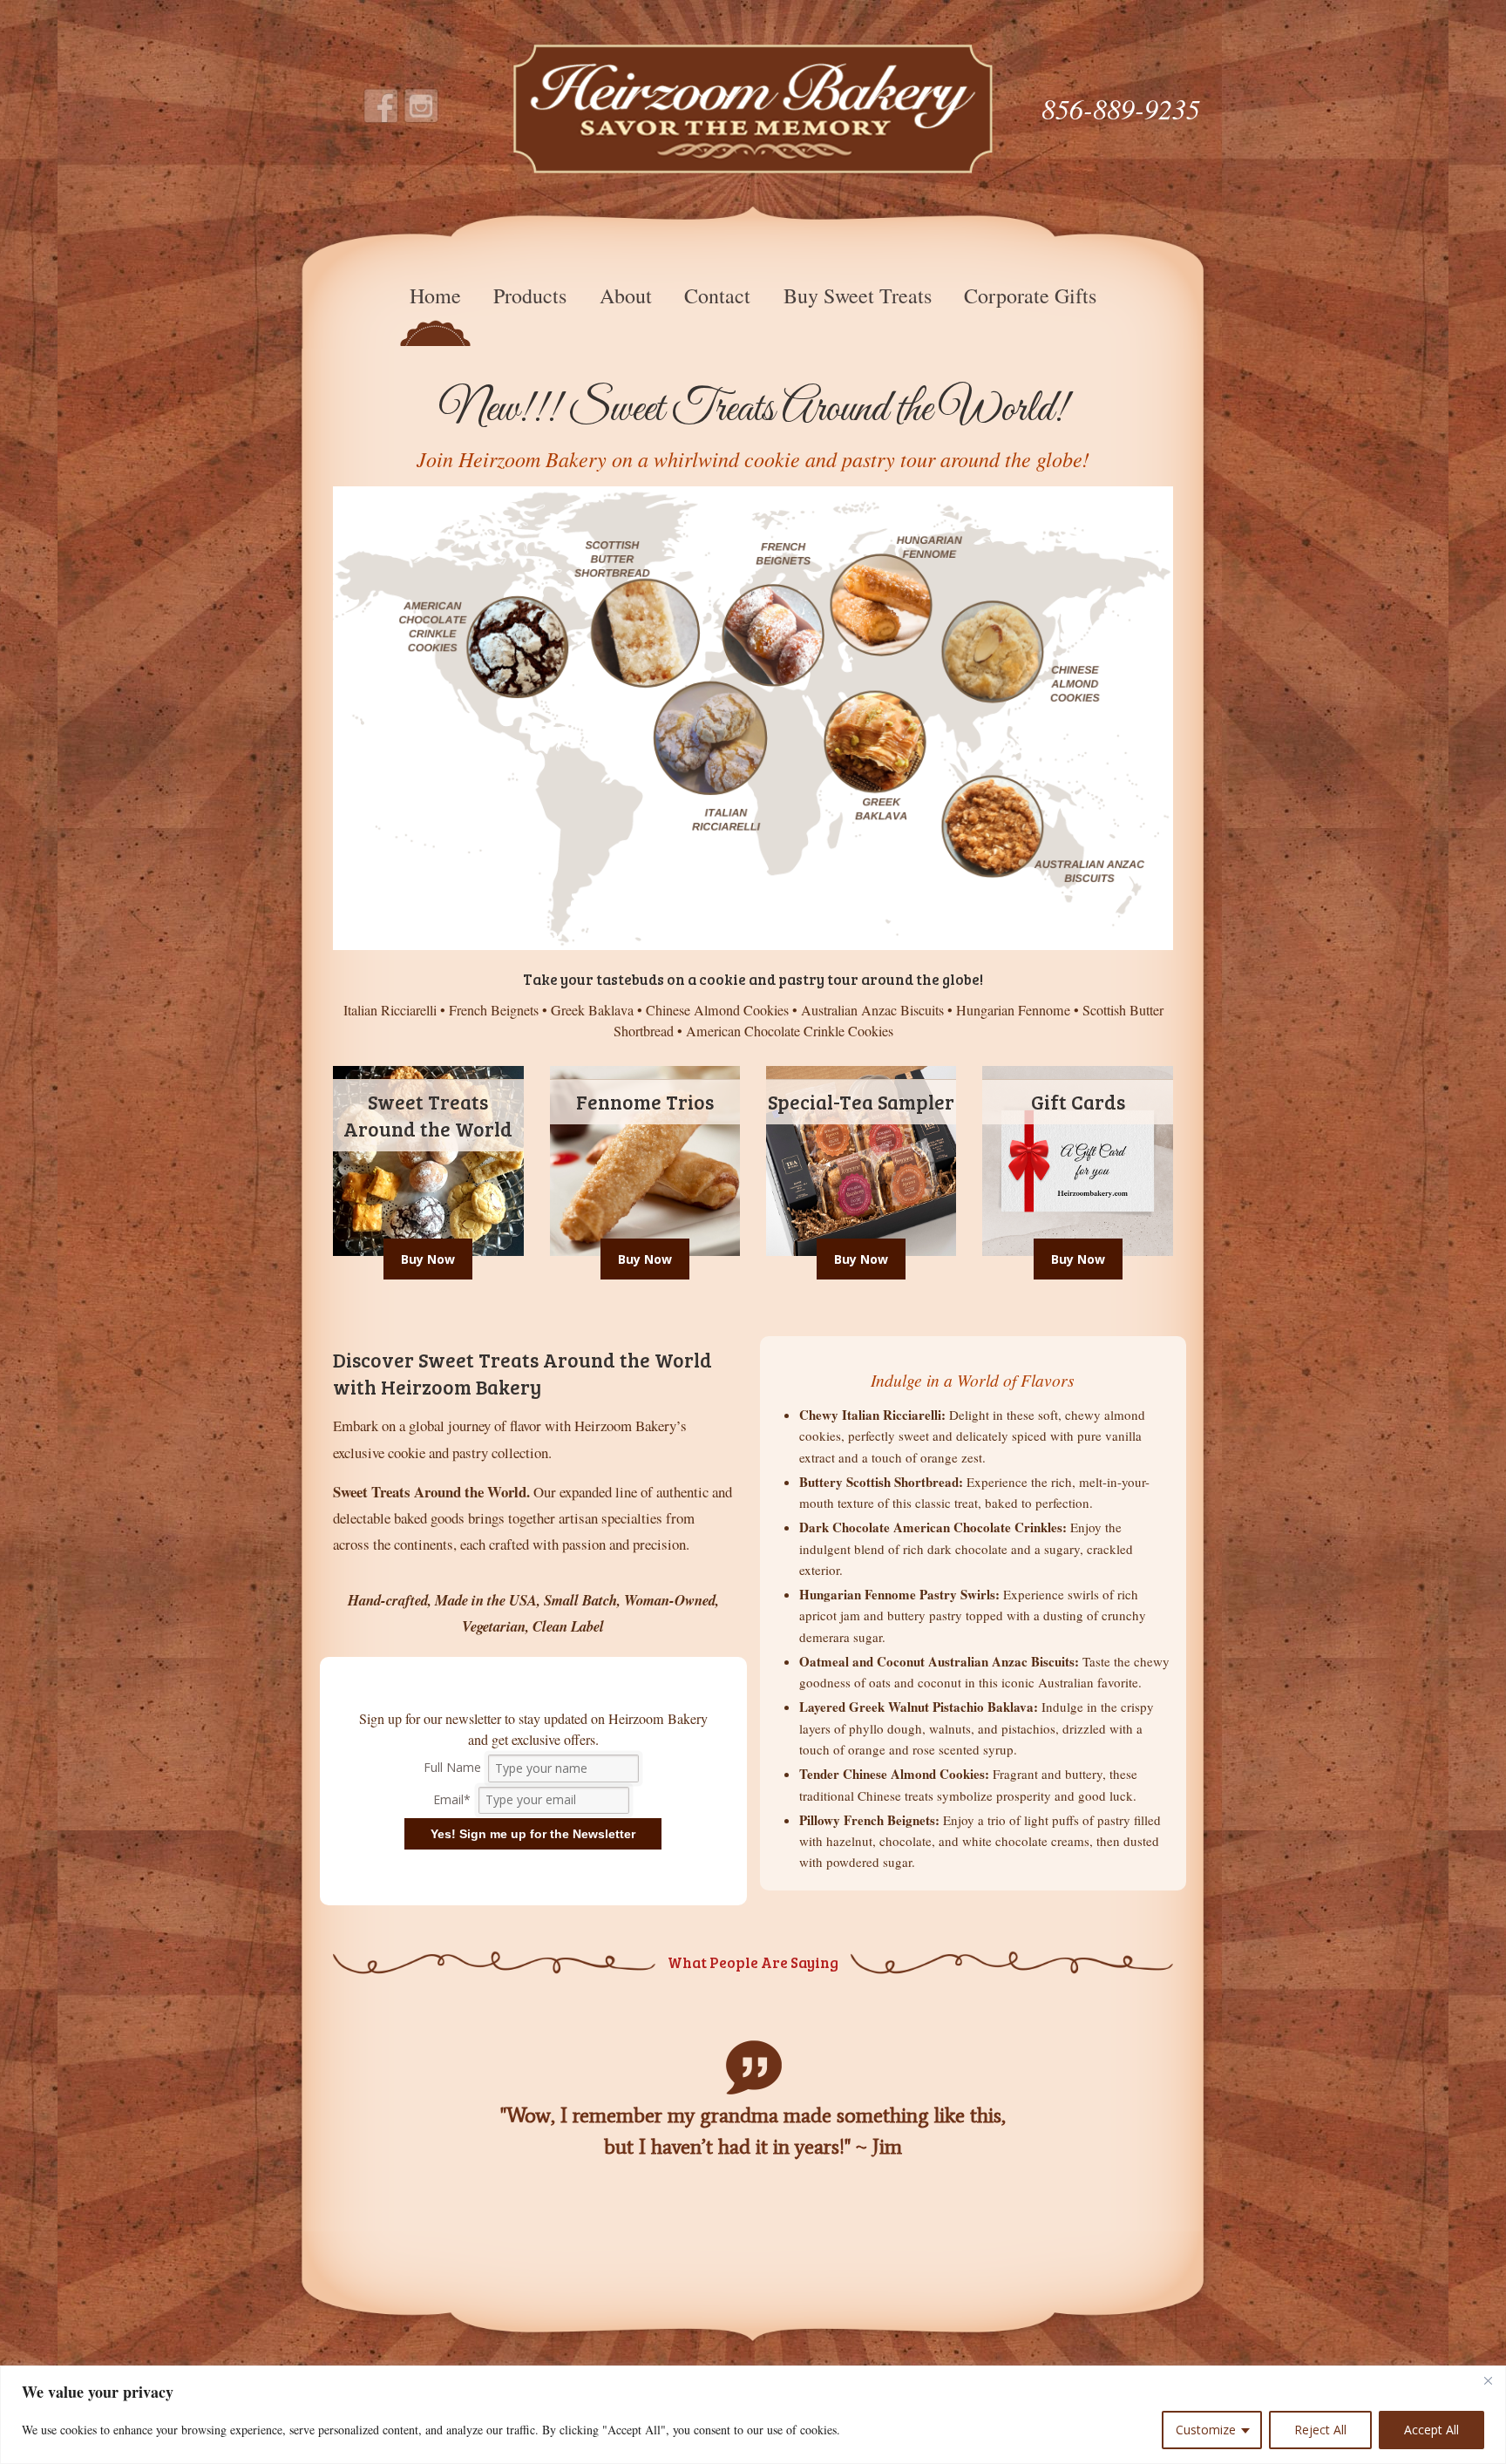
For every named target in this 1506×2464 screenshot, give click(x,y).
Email (452, 1799)
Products (530, 295)
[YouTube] (422, 106)
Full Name (454, 1768)
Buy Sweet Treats (858, 295)
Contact (717, 295)
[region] (753, 2415)
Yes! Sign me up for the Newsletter (533, 1834)
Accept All (1431, 2430)
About (626, 295)
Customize (1206, 2430)
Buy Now (428, 1259)
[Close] (1488, 2380)
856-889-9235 (1121, 109)
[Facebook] (382, 106)
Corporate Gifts (1030, 295)
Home (435, 295)
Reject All (1320, 2430)
